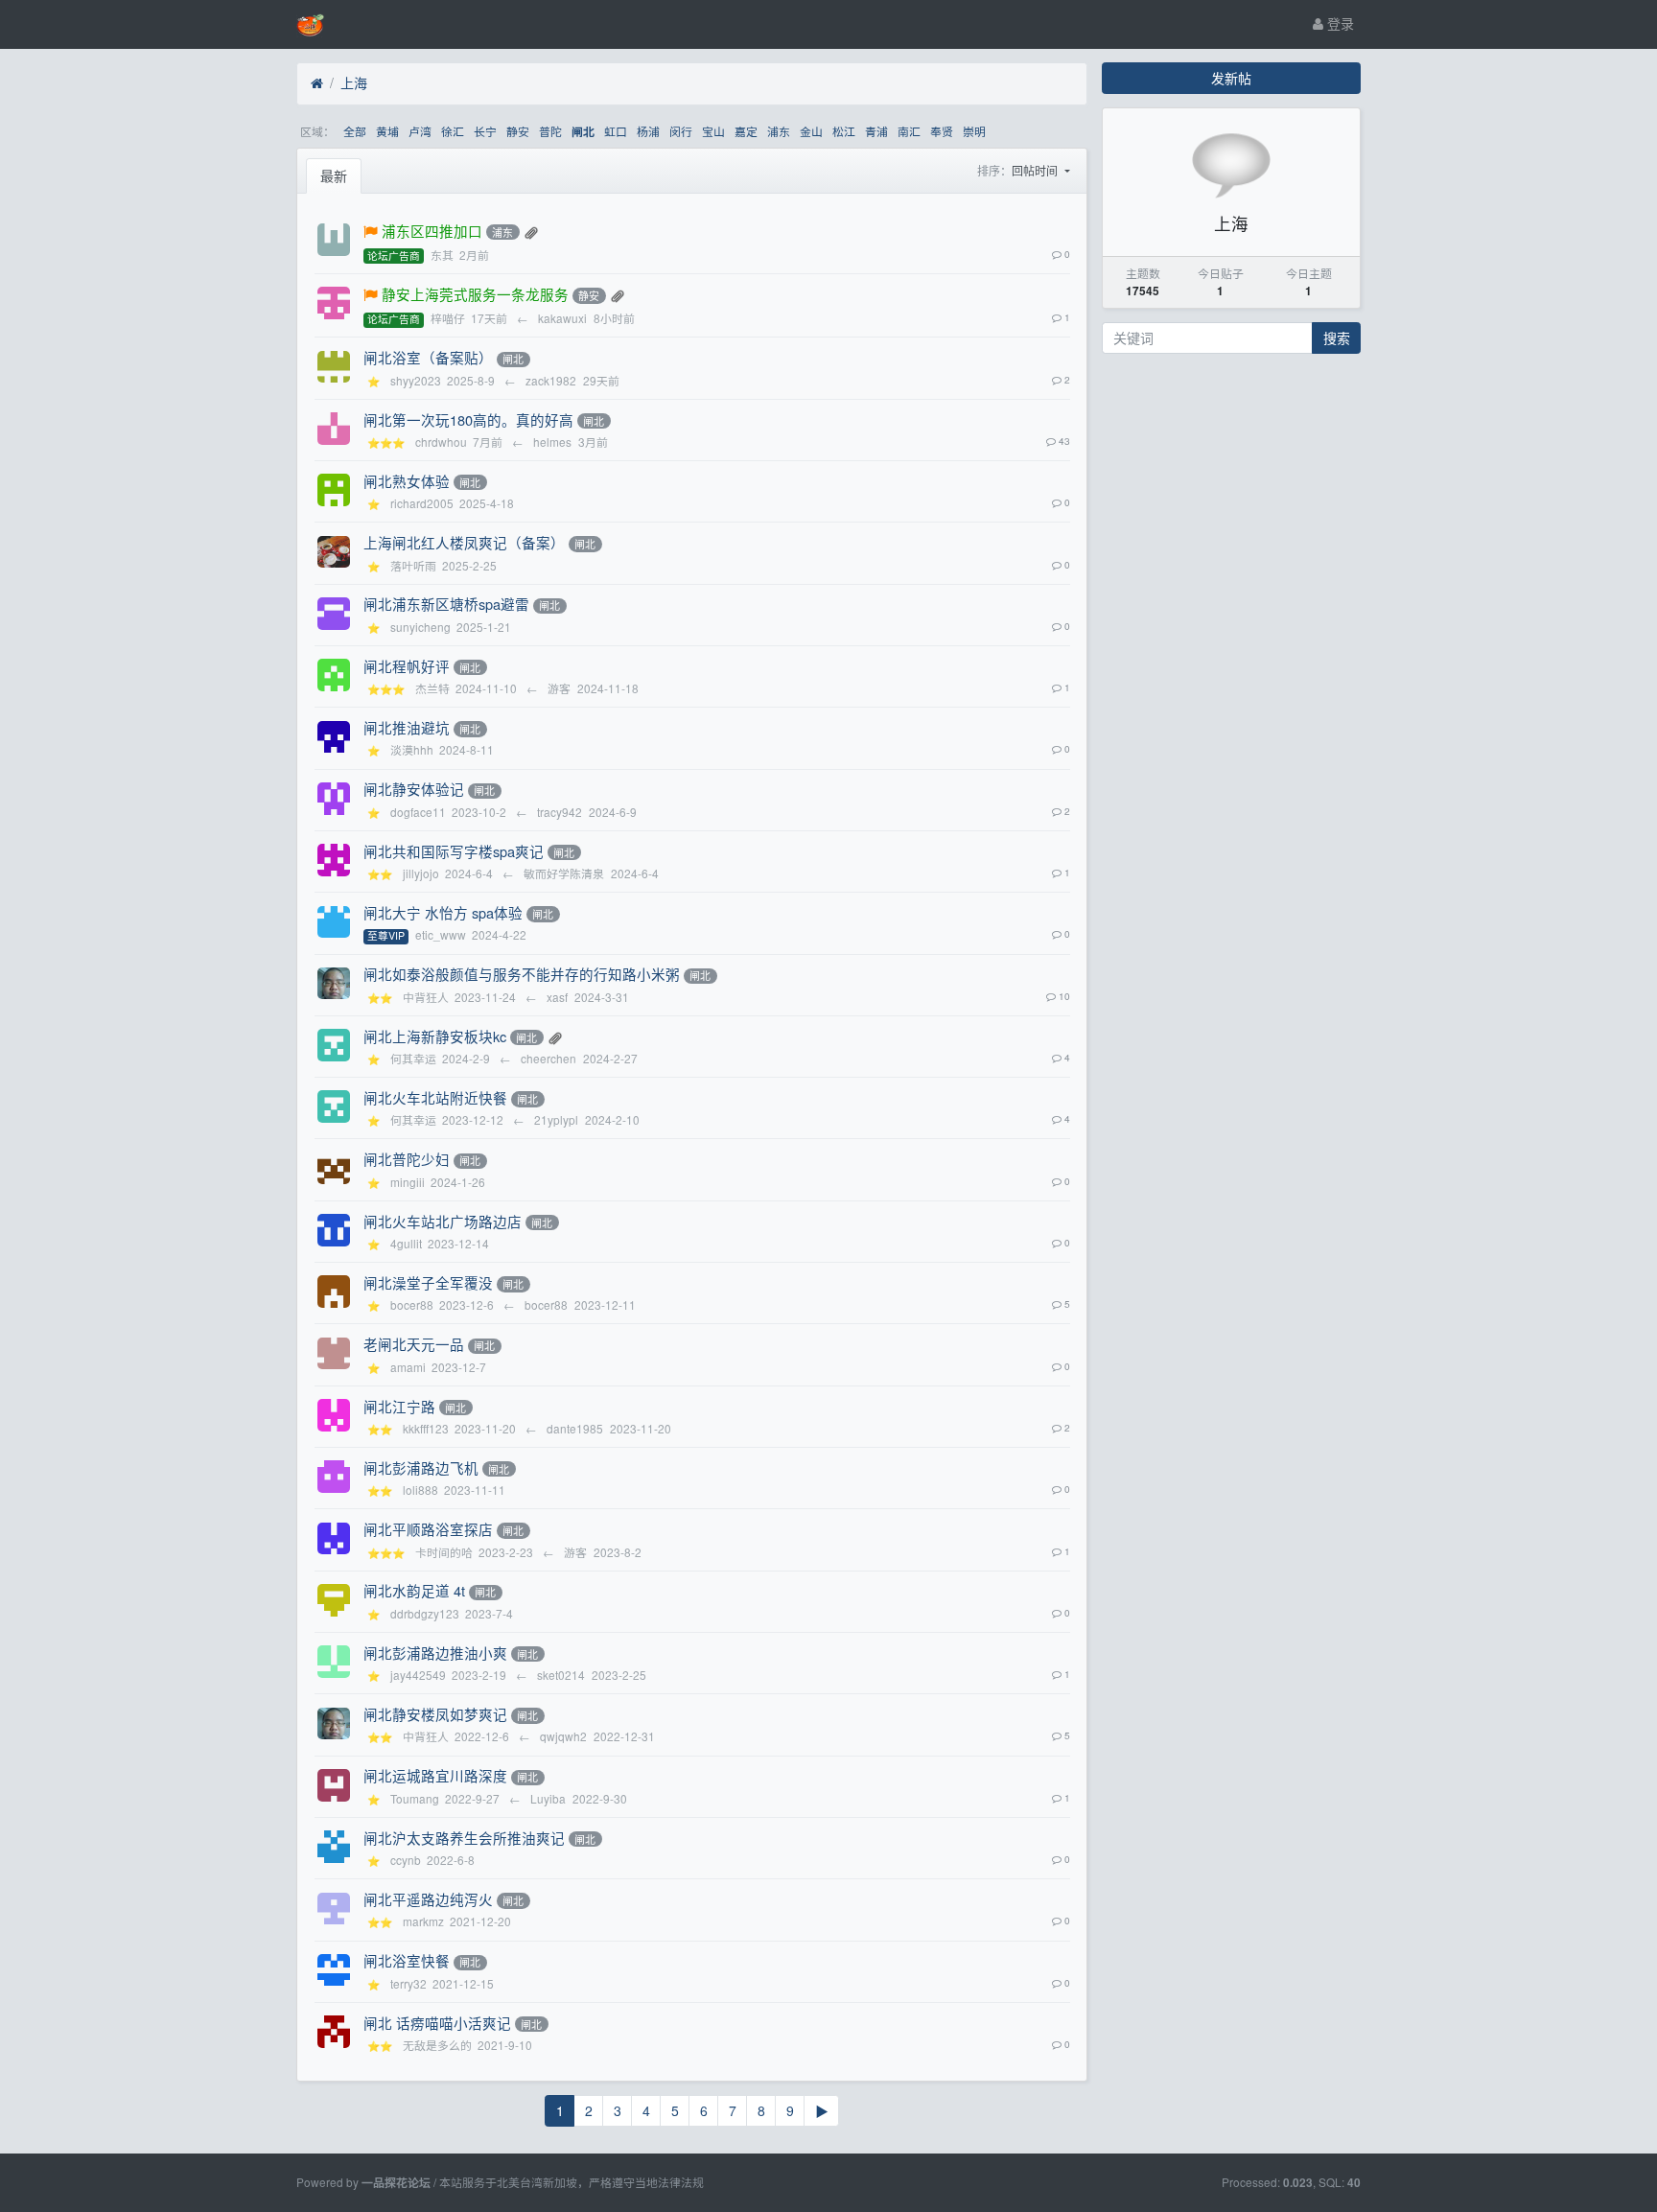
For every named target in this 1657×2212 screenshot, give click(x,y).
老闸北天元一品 (414, 1344)
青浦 (876, 131)
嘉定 (746, 131)
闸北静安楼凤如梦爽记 (435, 1714)
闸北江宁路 (399, 1406)
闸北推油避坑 (407, 727)
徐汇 (453, 131)
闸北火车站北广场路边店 (443, 1221)
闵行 (681, 131)
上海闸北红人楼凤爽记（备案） (464, 542)
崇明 (974, 131)
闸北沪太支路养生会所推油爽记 (464, 1838)
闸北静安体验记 (414, 789)
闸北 (583, 132)
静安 (518, 131)
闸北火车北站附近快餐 (435, 1097)
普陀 (550, 131)
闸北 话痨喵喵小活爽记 (437, 2023)
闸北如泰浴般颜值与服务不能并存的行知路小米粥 (522, 974)
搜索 (1337, 338)
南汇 (909, 131)
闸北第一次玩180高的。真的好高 (468, 419)
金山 (811, 131)
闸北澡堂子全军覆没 (428, 1282)
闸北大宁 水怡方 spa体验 (443, 912)
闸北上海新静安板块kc (435, 1036)
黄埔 (387, 131)
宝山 (713, 131)
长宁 (485, 131)
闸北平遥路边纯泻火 (428, 1899)
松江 (844, 131)
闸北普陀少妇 (407, 1159)
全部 (355, 131)
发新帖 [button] (1231, 78)
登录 (1339, 23)
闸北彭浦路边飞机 (421, 1467)
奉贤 (942, 131)
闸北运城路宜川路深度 (435, 1775)
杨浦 (648, 131)
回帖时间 (1036, 170)
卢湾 (420, 131)
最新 (334, 175)
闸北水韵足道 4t (414, 1590)
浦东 (779, 131)
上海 (354, 82)
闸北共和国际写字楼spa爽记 (454, 851)
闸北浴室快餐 (407, 1960)
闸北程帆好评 (407, 666)
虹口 (616, 131)
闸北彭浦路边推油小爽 (435, 1653)
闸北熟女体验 (407, 481)
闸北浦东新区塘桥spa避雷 (446, 604)
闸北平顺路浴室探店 (428, 1529)
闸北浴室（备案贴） (428, 357)
